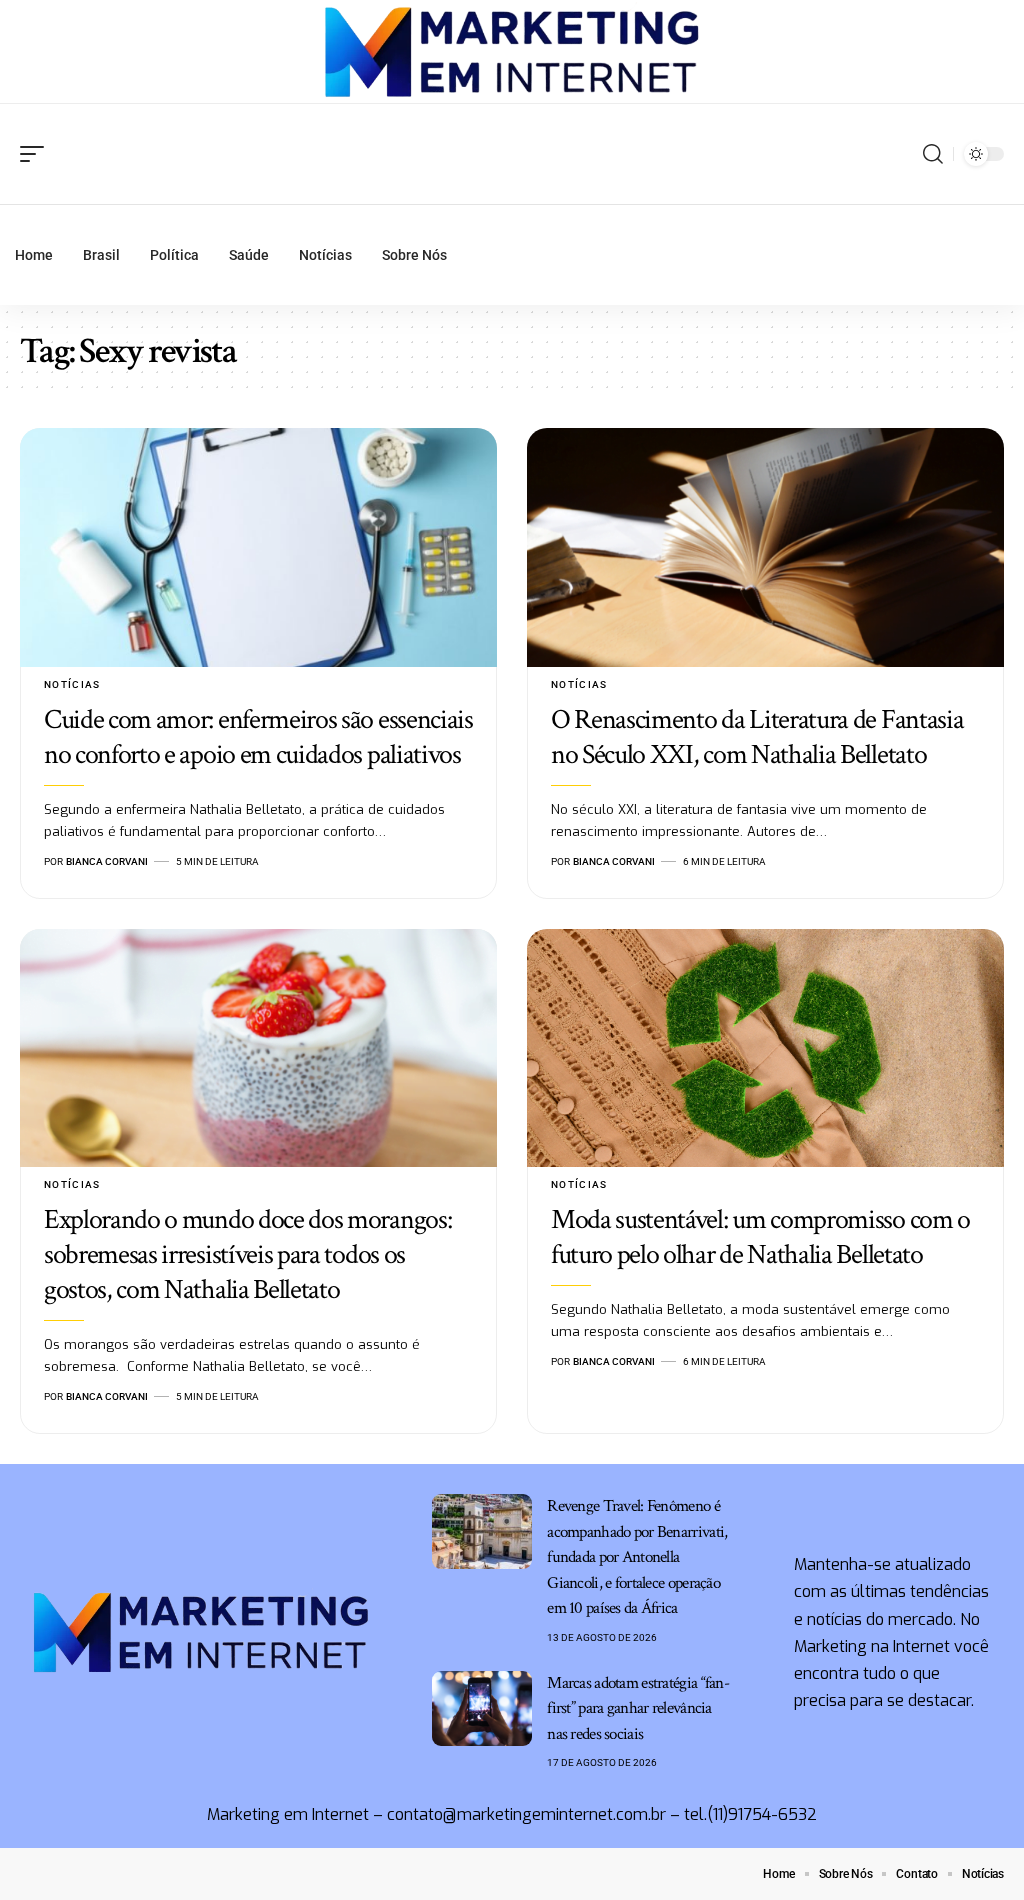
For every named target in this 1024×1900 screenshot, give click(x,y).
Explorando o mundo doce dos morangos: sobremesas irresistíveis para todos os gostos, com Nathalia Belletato (247, 1254)
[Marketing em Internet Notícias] (512, 52)
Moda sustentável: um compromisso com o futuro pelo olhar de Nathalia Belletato (760, 1237)
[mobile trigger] (37, 154)
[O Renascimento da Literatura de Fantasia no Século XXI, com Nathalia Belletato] (765, 547)
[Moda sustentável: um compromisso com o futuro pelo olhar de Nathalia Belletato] (765, 1048)
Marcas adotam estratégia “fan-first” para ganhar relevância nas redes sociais (638, 1708)
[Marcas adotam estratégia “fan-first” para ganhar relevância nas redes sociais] (482, 1708)
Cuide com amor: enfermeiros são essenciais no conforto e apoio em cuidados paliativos (258, 737)
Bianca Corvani (107, 861)
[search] (933, 154)
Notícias (72, 684)
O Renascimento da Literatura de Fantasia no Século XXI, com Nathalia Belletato (757, 737)
